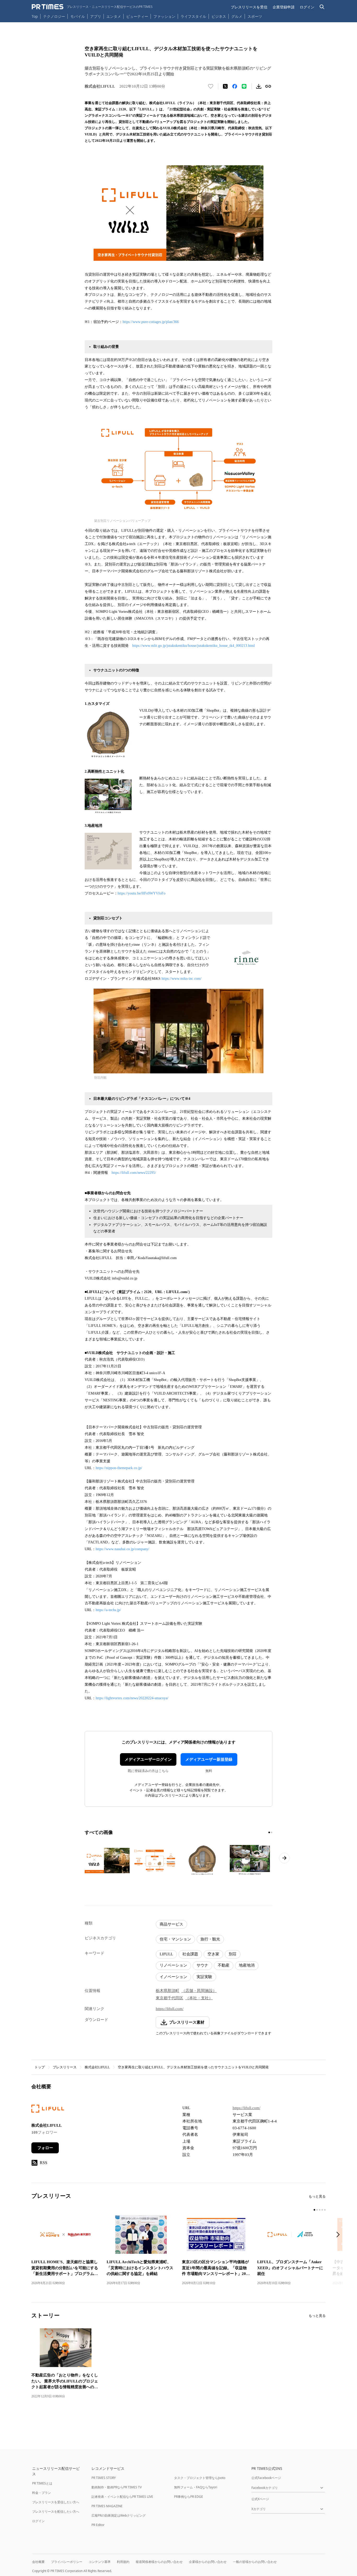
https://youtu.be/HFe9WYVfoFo (142, 893)
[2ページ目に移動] (272, 1832)
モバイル (78, 16)
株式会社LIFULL (97, 2067)
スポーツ (255, 16)
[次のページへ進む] (284, 1858)
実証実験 (204, 1977)
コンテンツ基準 (100, 2562)
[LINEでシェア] (244, 86)
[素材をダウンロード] (259, 86)
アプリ (96, 16)
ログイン (307, 7)
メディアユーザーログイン (148, 1759)
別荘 (233, 1954)
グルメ (237, 16)
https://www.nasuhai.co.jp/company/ (122, 1549)
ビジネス (219, 16)
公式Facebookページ (266, 2478)
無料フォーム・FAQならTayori (196, 2487)
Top (35, 16)
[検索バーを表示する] (322, 7)
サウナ (202, 1965)
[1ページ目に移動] (269, 1832)
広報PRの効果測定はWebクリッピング (119, 2515)
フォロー (45, 2148)
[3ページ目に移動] (320, 2210)
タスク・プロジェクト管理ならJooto (200, 2478)
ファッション (164, 16)
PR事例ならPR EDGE (189, 2497)
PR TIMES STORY (104, 2478)
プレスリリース (65, 2067)
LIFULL (166, 1954)
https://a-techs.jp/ (108, 1610)
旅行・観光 (210, 1939)
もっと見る (317, 2196)
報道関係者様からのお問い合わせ (159, 2562)
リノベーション (173, 1965)
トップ (40, 2067)
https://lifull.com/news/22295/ (134, 1173)
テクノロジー (54, 16)
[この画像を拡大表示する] (107, 1860)
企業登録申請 (284, 7)
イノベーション (173, 1977)
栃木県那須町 (168, 1991)
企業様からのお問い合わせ (208, 2562)
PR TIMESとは (42, 2483)
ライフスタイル (193, 16)
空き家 (213, 1954)
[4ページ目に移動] (322, 2210)
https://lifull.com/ (170, 2009)
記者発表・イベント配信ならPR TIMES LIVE (122, 2497)
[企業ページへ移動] (48, 2110)
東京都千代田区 (169, 1998)
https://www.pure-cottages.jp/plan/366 (151, 322)
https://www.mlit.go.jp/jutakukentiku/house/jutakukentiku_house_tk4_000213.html (194, 646)
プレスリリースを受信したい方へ (56, 2502)
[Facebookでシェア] (235, 86)
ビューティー (137, 16)
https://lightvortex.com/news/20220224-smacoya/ (132, 1698)
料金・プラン (42, 2493)
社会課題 (190, 1954)
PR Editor (98, 2525)
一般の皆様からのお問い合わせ (255, 2562)
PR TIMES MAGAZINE (107, 2506)
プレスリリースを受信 (249, 7)
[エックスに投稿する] (225, 86)
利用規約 (123, 2562)
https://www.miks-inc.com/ (182, 979)
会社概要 (38, 2562)
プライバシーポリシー (67, 2562)
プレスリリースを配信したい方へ (56, 2512)
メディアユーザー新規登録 (209, 1759)
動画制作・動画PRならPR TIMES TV (117, 2487)
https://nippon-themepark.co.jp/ (119, 1468)
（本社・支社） (199, 1998)
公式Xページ (260, 2499)
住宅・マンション (175, 1939)
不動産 (224, 1965)
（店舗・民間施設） (199, 1991)
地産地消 (247, 1965)
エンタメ (114, 16)
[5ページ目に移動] (325, 2210)
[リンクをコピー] (268, 86)
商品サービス (171, 1924)
